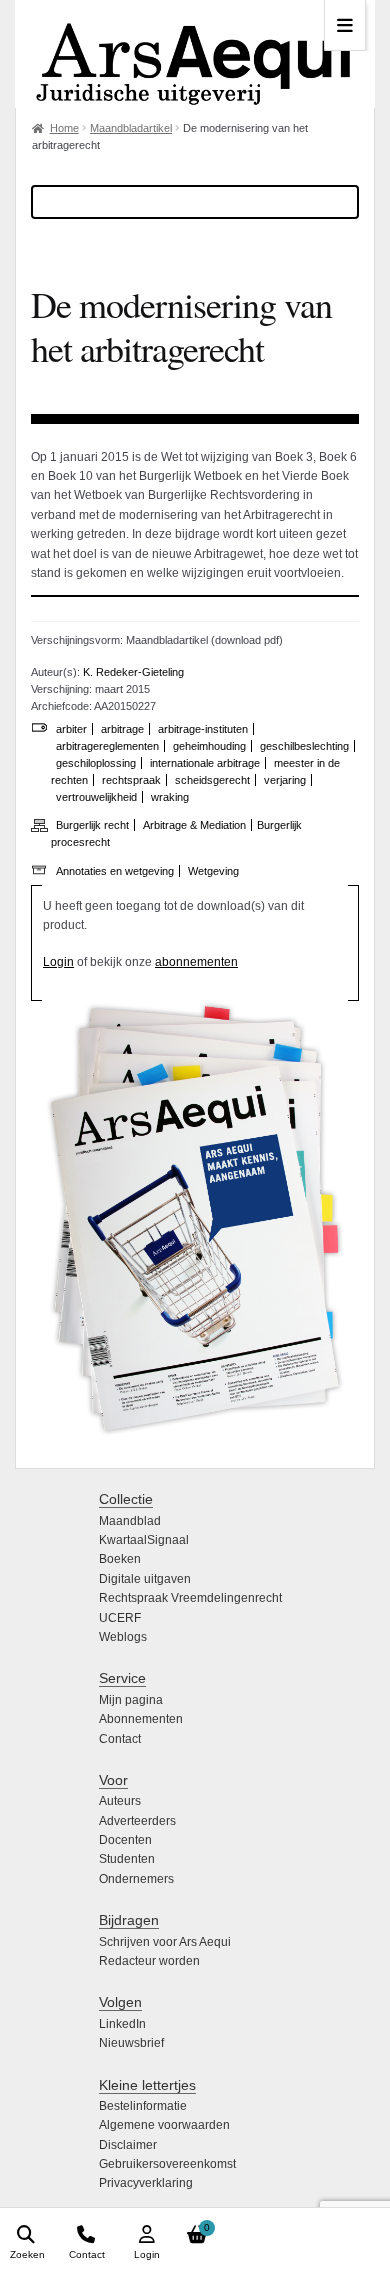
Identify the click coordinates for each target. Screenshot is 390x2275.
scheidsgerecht (212, 780)
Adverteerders (137, 1821)
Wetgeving (213, 871)
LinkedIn (122, 2024)
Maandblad (130, 1521)
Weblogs (123, 1637)
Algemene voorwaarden (164, 2125)
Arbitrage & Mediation (194, 825)
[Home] (195, 54)
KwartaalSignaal (144, 1540)
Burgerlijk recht (92, 825)
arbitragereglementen (107, 746)
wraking (170, 797)
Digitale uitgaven (145, 1579)
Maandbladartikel (131, 128)
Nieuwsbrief (131, 2043)
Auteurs (120, 1801)
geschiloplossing (96, 763)
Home (64, 128)
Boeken (120, 1559)
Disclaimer (128, 2145)
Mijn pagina (131, 1700)
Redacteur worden (149, 1961)
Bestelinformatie (143, 2106)
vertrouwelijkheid (96, 797)
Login (58, 962)
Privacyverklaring (146, 2183)
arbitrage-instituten (203, 729)
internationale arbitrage (205, 763)
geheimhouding (209, 746)
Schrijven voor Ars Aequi (165, 1942)
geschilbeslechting (304, 746)
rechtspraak (131, 780)
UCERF (120, 1618)
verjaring (285, 780)
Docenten (125, 1840)
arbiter (71, 729)
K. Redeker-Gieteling (133, 672)
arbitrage (122, 729)
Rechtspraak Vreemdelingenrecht (190, 1598)
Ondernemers (136, 1879)
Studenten (127, 1859)
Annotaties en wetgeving (115, 871)
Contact (120, 1739)
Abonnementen (141, 1719)
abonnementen (196, 962)
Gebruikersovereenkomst (167, 2164)
